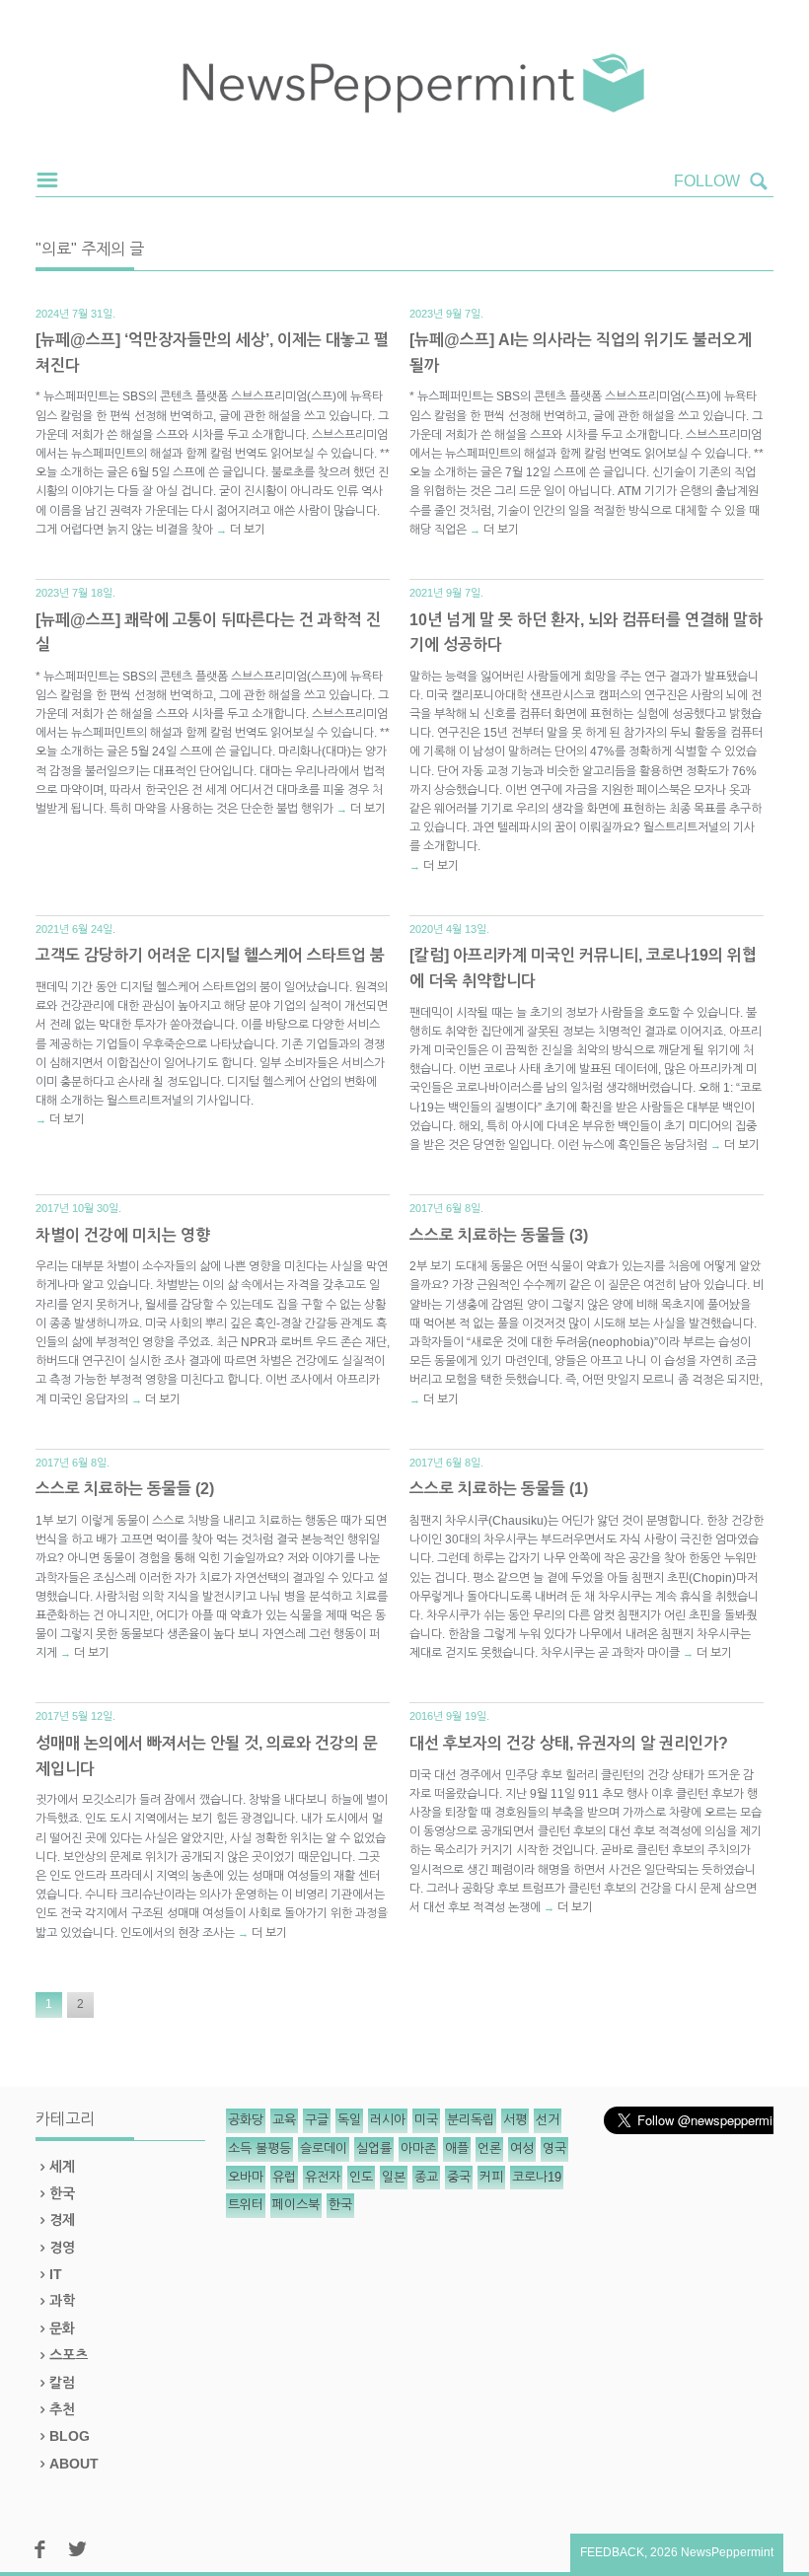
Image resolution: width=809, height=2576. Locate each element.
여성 (522, 2148)
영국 (554, 2148)
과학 (62, 2301)
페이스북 (296, 2205)
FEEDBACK (612, 2552)
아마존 (418, 2148)
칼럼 (62, 2383)
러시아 (388, 2120)
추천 (62, 2409)
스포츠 (69, 2355)
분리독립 (471, 2120)
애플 (457, 2148)
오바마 (246, 2177)
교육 (284, 2120)
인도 (361, 2177)
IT (56, 2274)
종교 (426, 2177)
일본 (394, 2177)
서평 (515, 2120)
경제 (62, 2220)
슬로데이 (324, 2148)
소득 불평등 (259, 2148)
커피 (491, 2177)
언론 (489, 2148)
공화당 (246, 2120)
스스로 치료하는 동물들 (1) (499, 1489)
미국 (426, 2120)
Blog (70, 2436)
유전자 (323, 2177)
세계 (62, 2167)
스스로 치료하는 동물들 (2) (125, 1489)
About (74, 2464)
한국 (62, 2193)
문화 (62, 2328)
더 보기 (248, 530)
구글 (317, 2120)
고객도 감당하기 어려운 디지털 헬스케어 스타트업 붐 (210, 955)
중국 (459, 2177)
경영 (62, 2248)
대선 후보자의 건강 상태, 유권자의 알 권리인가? (569, 1743)
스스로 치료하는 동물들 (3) (499, 1235)
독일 (349, 2120)
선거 (548, 2120)
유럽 (284, 2177)
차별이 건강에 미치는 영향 (123, 1235)
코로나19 (537, 2177)
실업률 (374, 2148)
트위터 (246, 2205)
